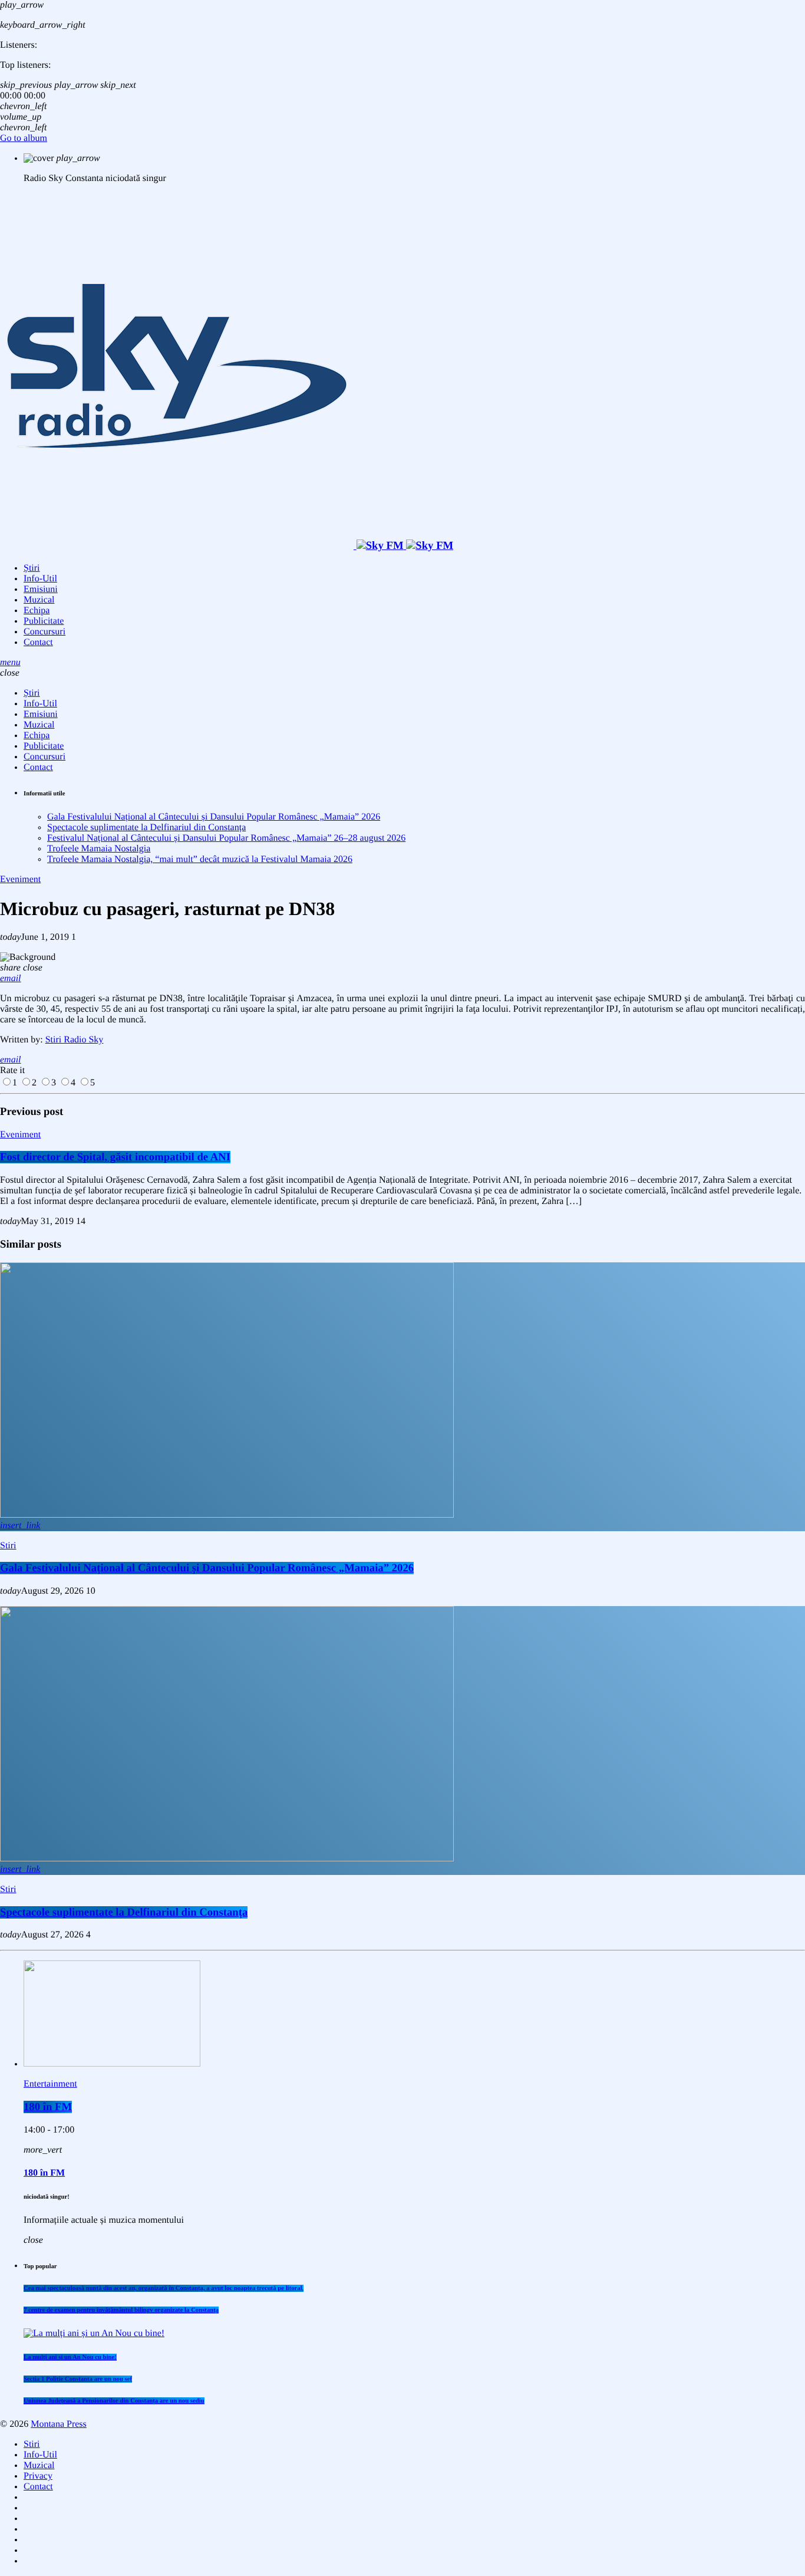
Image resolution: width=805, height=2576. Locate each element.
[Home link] (227, 546)
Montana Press (59, 2424)
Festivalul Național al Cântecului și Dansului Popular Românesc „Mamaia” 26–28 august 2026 (226, 838)
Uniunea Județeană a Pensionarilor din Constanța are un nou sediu (114, 2401)
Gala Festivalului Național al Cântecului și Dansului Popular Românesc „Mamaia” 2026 (214, 817)
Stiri (8, 1546)
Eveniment (20, 879)
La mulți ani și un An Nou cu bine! (70, 2357)
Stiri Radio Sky (75, 1040)
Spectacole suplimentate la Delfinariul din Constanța (146, 828)
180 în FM (48, 2107)
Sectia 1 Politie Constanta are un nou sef (78, 2379)
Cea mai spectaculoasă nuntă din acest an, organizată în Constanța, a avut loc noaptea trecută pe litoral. (164, 2288)
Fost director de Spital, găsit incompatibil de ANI (115, 1157)
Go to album (24, 138)
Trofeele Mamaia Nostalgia (99, 849)
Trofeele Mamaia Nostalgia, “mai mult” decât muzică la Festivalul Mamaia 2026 (200, 859)
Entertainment (50, 2084)
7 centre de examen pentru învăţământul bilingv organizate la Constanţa (121, 2310)
